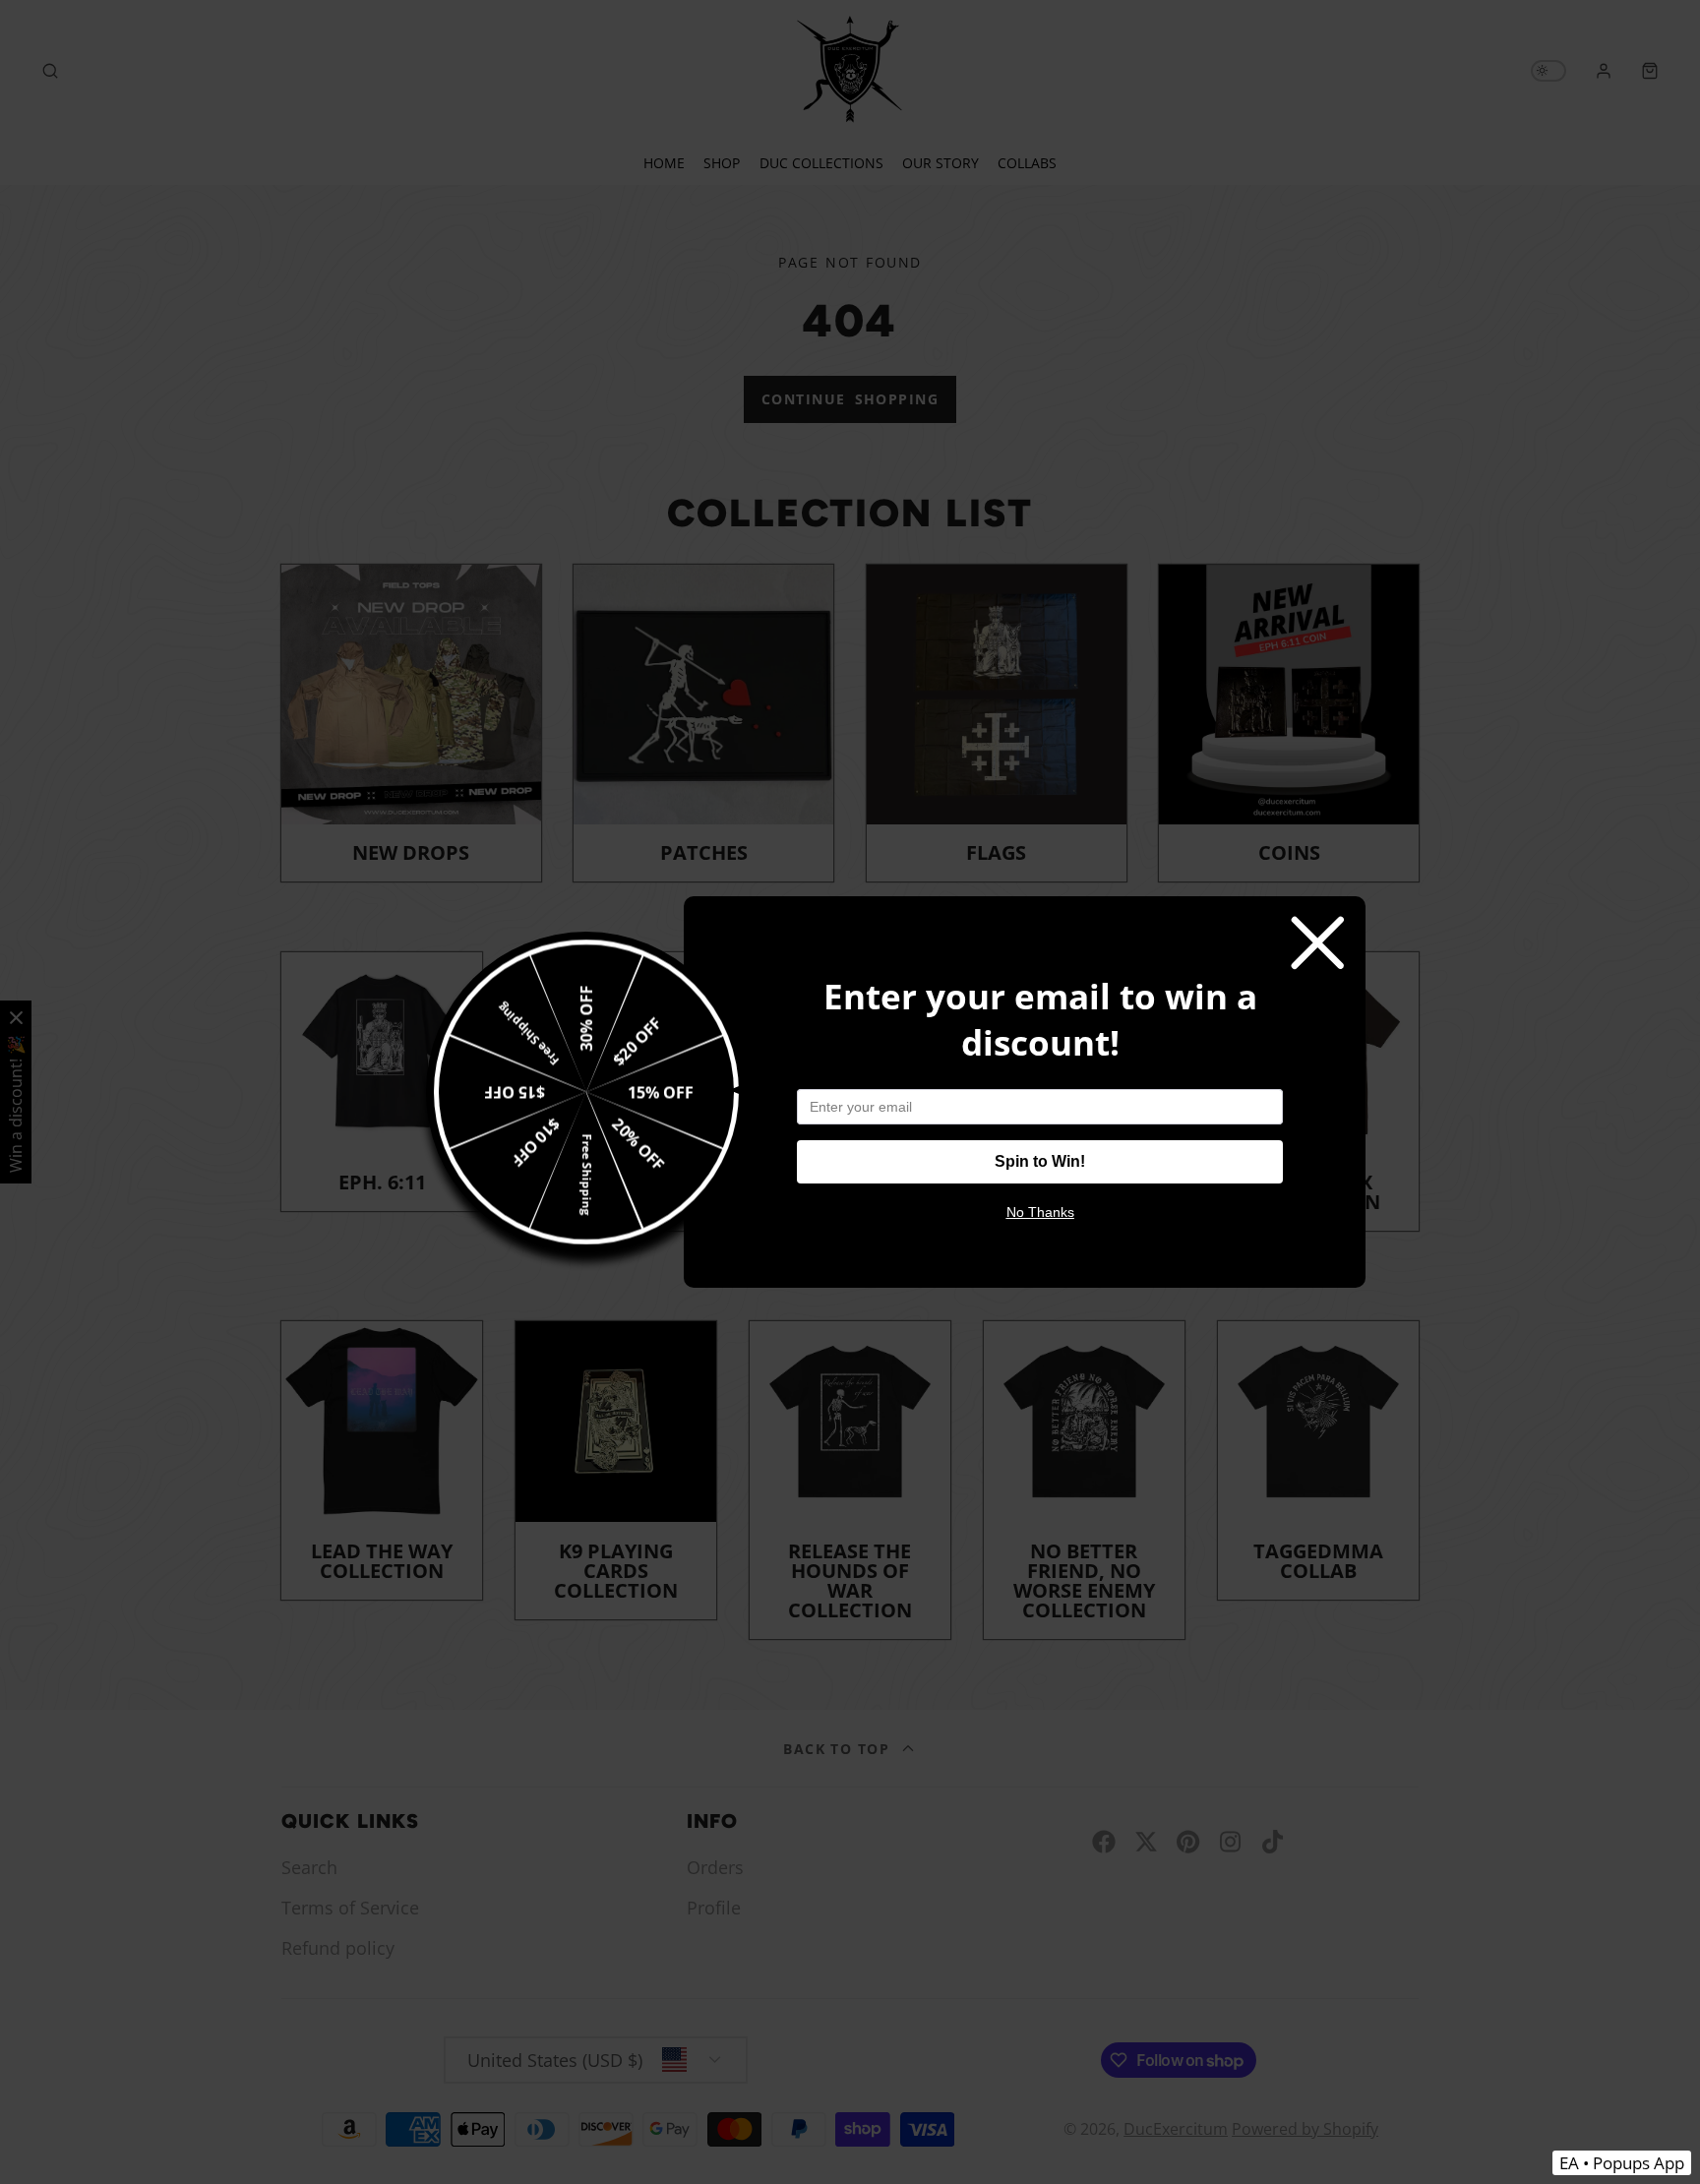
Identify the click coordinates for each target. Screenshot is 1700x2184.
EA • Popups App (1622, 2163)
